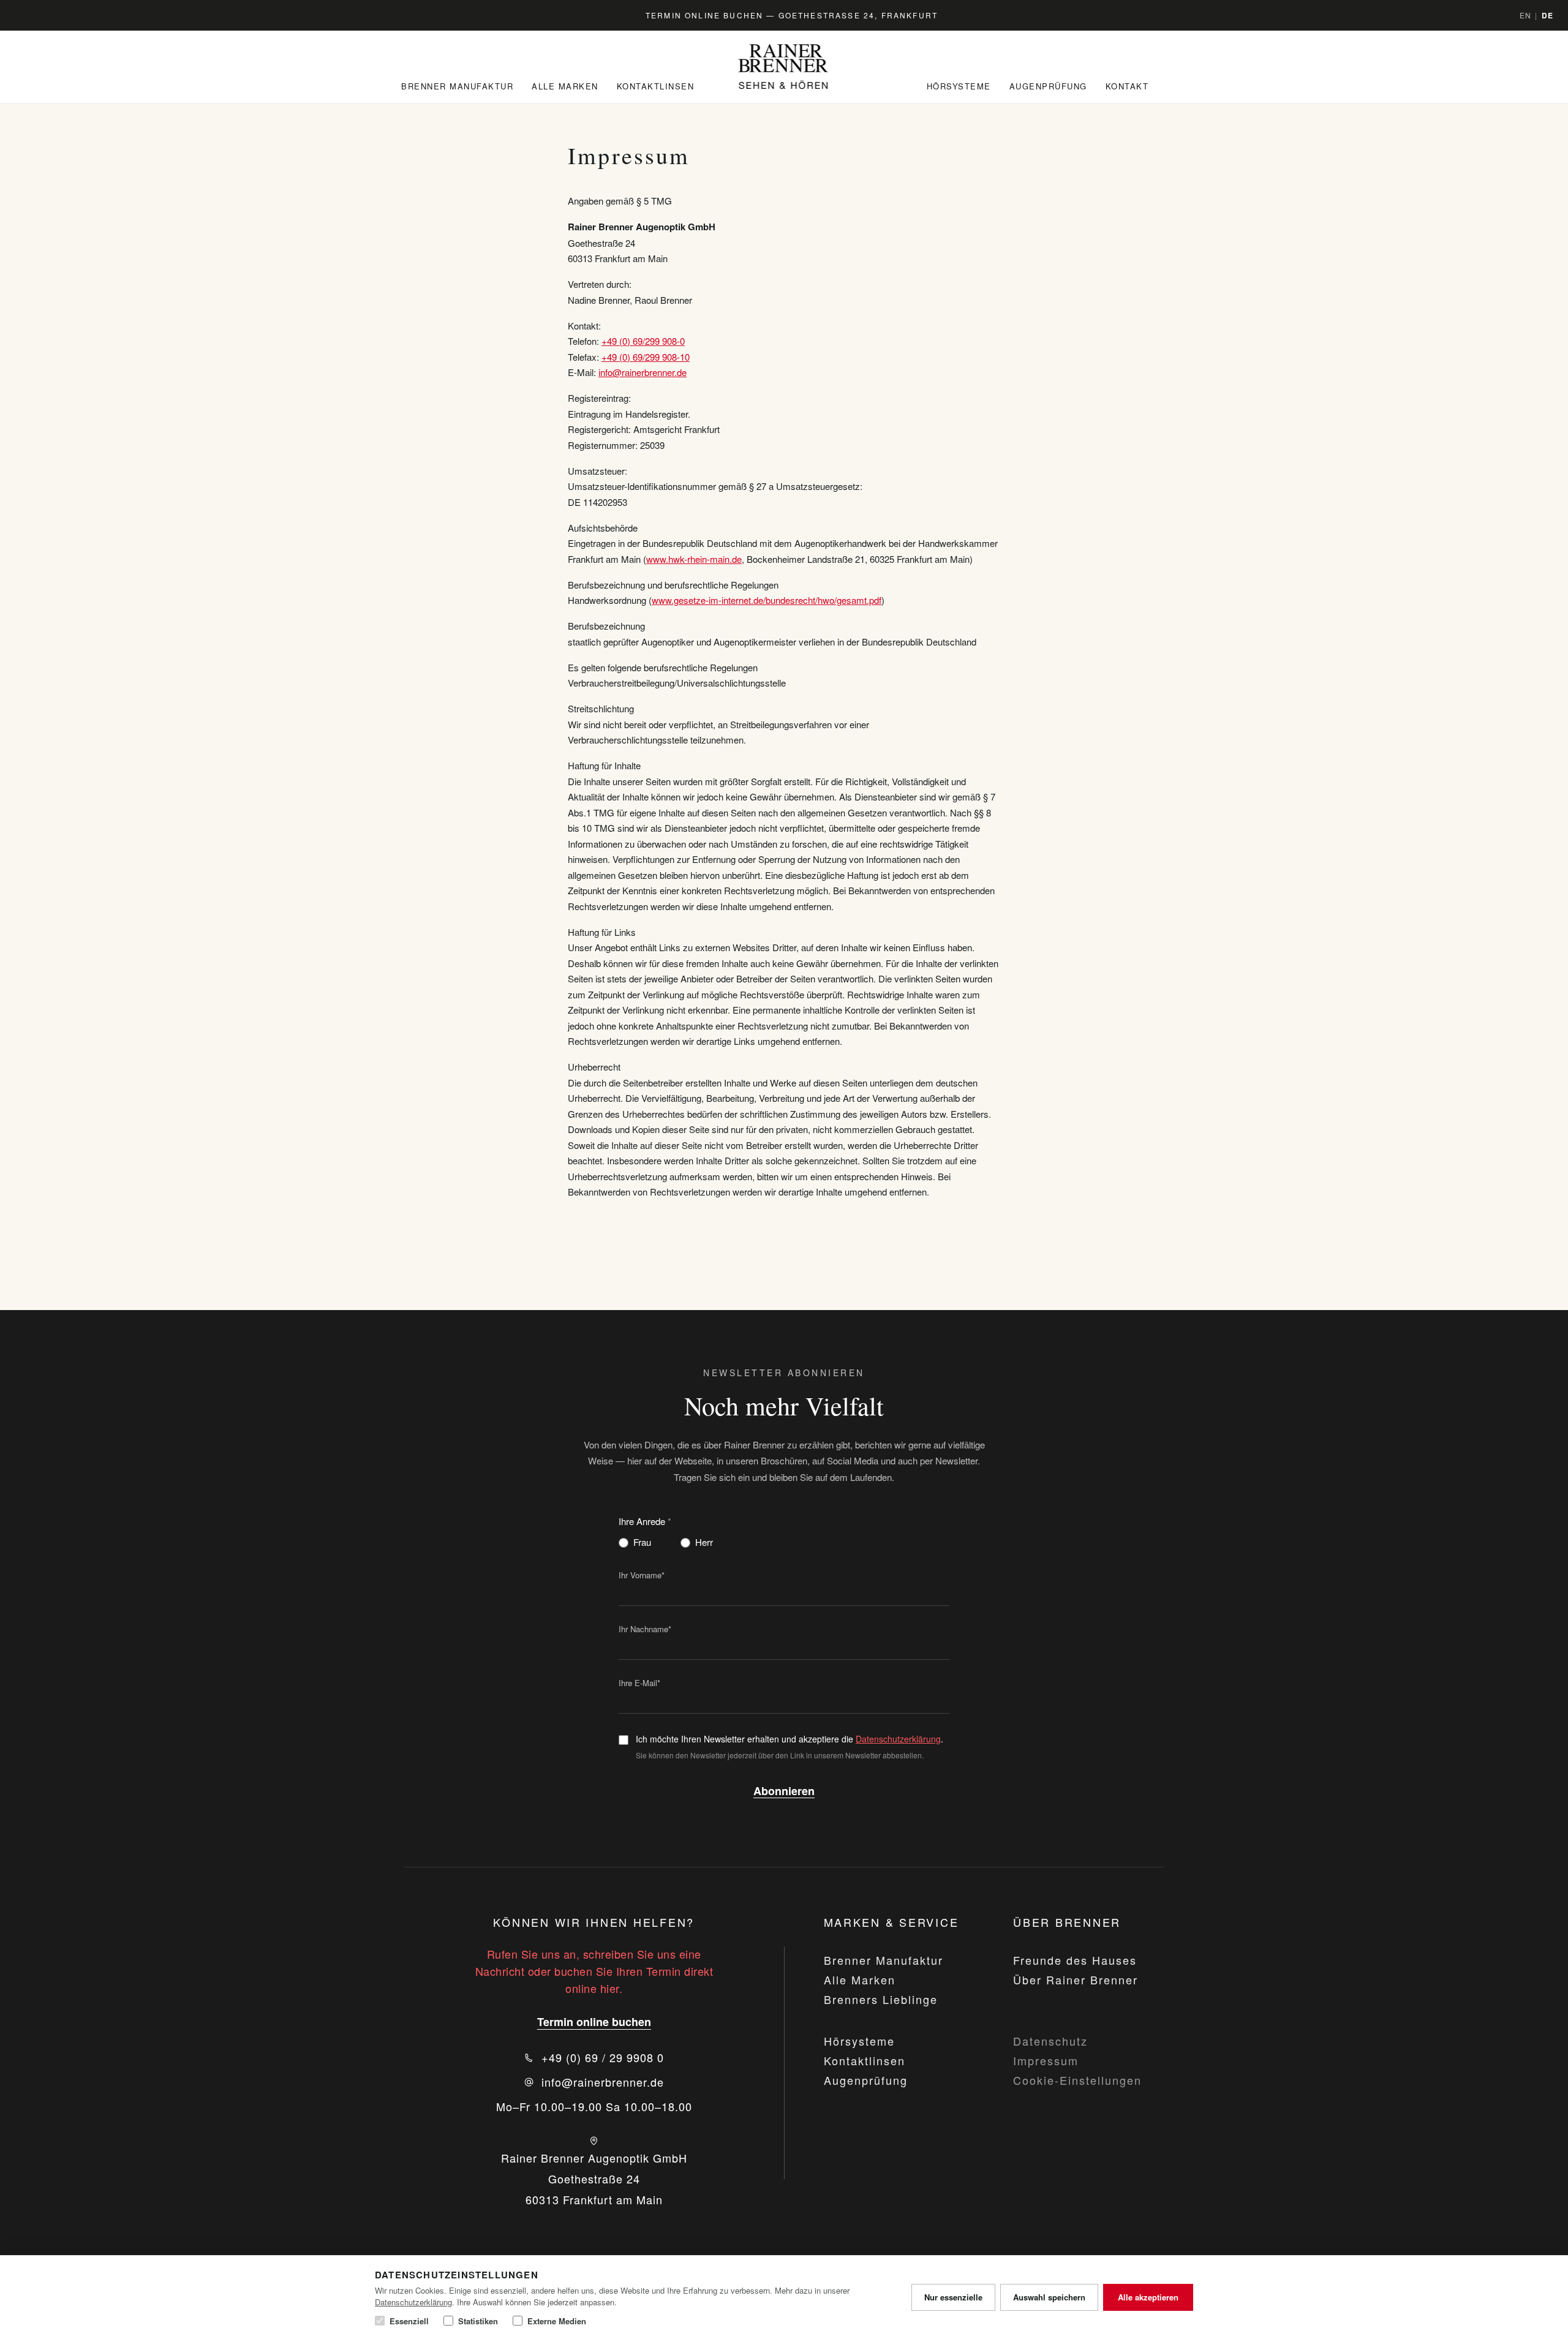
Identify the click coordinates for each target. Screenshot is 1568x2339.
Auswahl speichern (1049, 2297)
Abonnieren (784, 1791)
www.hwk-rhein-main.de (694, 559)
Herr (704, 1542)
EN (1525, 15)
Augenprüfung (1048, 86)
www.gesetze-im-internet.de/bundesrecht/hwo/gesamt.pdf (767, 600)
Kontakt (1127, 86)
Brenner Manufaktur (457, 86)
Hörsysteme (959, 86)
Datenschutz (1050, 2041)
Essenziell (409, 2321)
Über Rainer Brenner (1076, 1979)
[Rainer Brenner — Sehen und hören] (784, 67)
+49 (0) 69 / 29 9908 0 (603, 2057)
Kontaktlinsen (656, 86)
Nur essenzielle (953, 2297)
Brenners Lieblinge (881, 1999)
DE (1547, 15)
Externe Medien (557, 2321)
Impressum (1046, 2060)
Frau (642, 1542)
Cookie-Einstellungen (1077, 2080)
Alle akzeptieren (1148, 2297)
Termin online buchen (594, 2022)
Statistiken (478, 2321)
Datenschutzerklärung (898, 1739)
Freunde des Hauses (1075, 1960)
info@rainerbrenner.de (643, 372)
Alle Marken (565, 86)
